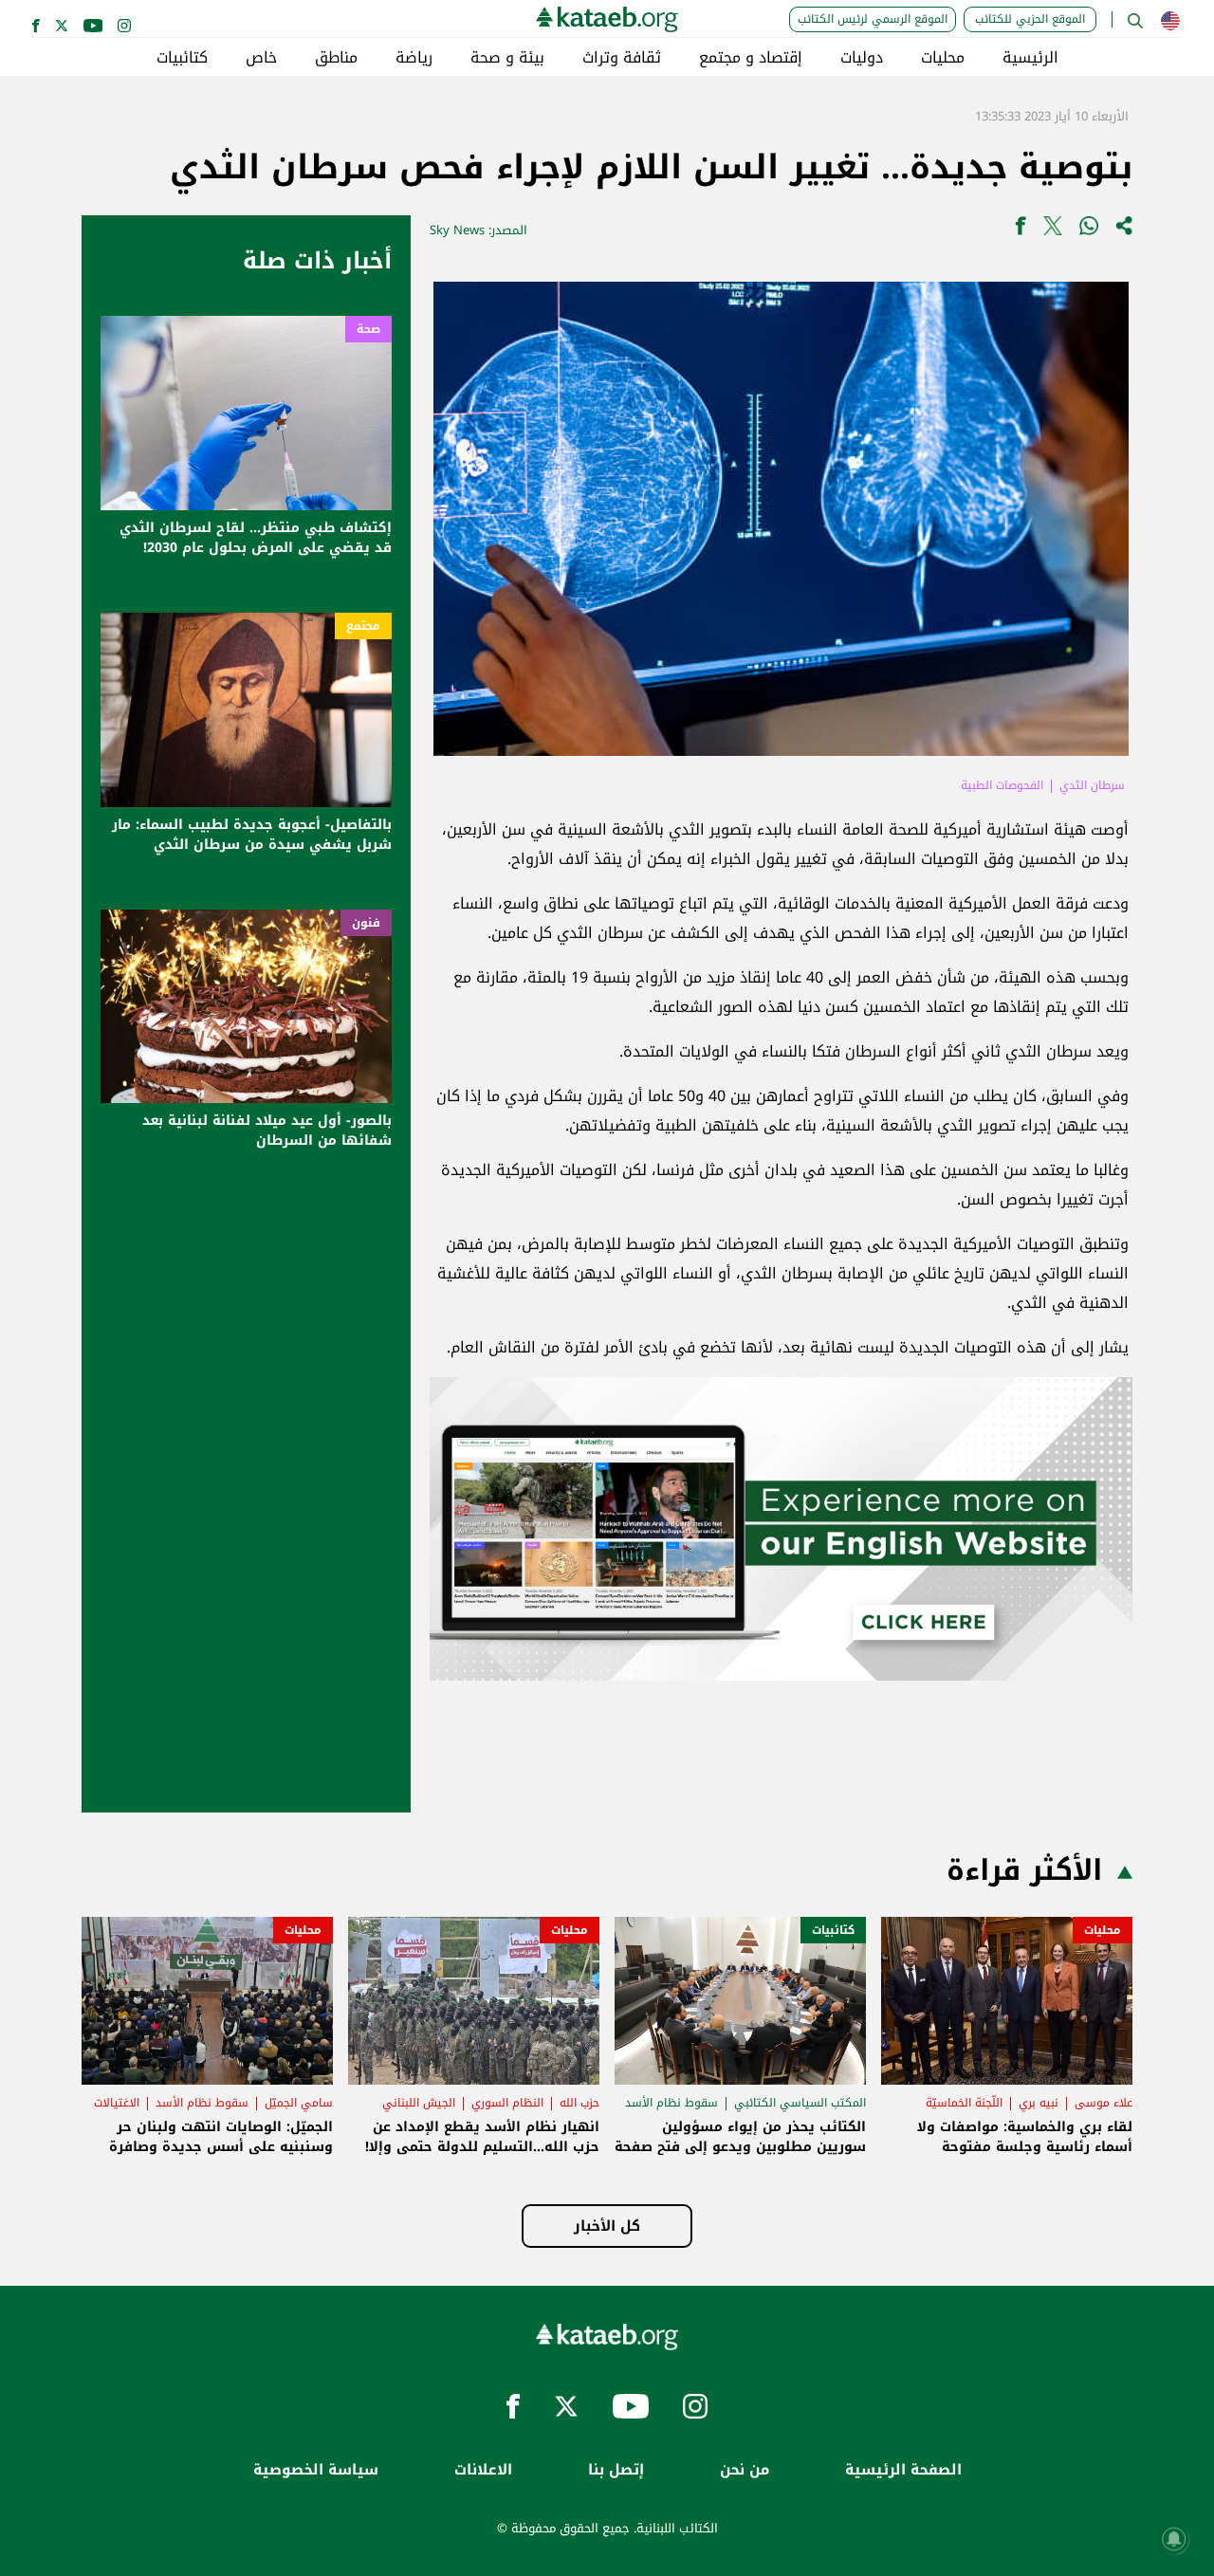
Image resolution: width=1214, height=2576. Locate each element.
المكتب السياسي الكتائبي (800, 2103)
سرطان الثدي (1092, 785)
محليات (943, 58)
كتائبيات (182, 58)
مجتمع (363, 626)
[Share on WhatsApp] (1089, 230)
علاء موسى (1104, 2103)
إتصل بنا (616, 2470)
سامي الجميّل (299, 2103)
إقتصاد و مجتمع (751, 58)
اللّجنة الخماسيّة (964, 2103)
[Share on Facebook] (1021, 230)
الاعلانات (483, 2470)
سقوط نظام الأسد (671, 2103)
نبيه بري (1039, 2103)
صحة (368, 329)
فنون (366, 923)
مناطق (336, 58)
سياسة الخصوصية (316, 2470)
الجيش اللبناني (419, 2103)
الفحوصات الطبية (1002, 785)
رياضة (414, 58)
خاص (261, 58)
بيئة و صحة (507, 58)
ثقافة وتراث (622, 58)
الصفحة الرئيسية (903, 2470)
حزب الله (579, 2103)
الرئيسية (1030, 58)
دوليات (862, 58)
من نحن (745, 2470)
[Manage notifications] (1174, 2539)
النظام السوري (507, 2103)
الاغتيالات (117, 2103)
